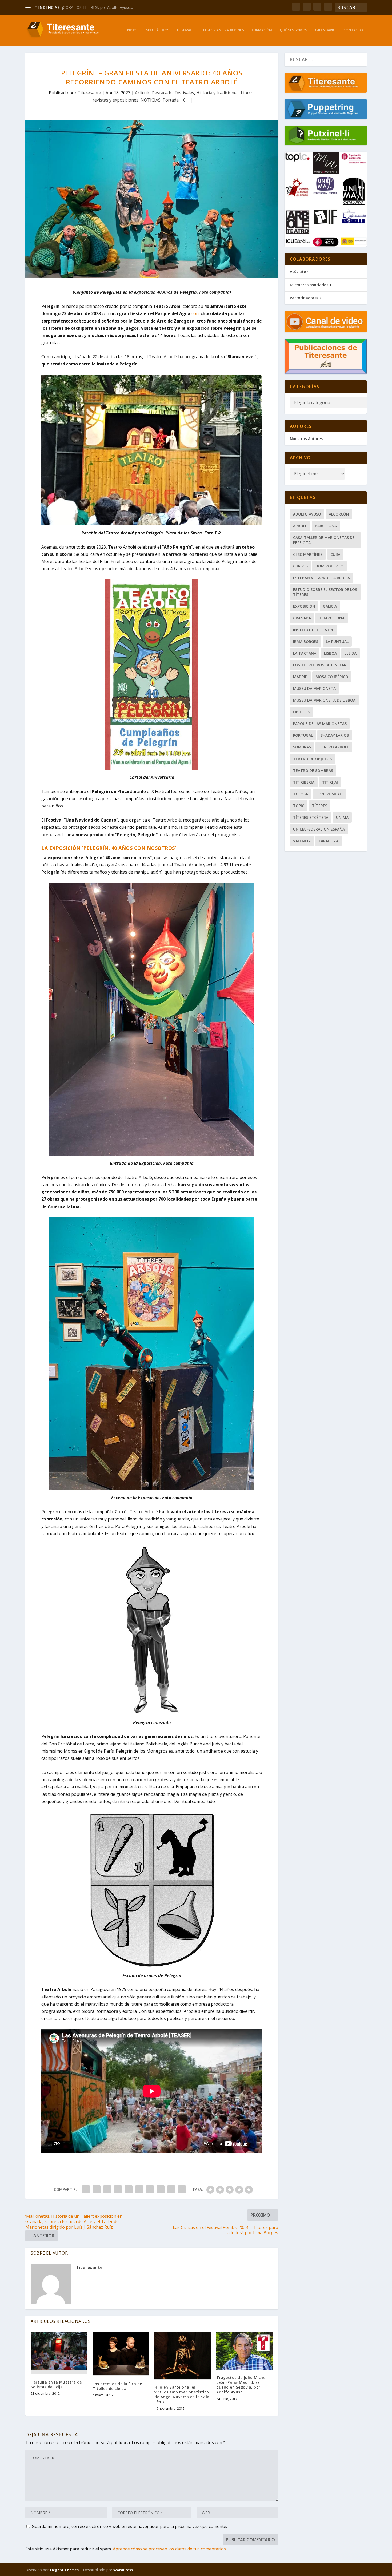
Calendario (325, 30)
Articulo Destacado (154, 93)
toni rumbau (329, 794)
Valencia (302, 841)
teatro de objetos (312, 759)
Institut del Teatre (314, 630)
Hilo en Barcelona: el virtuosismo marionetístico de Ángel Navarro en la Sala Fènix (182, 2394)
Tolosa (301, 794)
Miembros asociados (309, 285)
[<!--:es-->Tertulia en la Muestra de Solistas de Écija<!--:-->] (59, 2353)
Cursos (300, 566)
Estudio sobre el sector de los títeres (325, 592)
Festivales (186, 30)
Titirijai (330, 782)
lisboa (330, 653)
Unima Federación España (319, 829)
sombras (302, 747)
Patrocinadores (304, 298)
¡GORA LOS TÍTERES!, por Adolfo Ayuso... (97, 7)
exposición (304, 606)
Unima (342, 817)
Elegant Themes (64, 2570)
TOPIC (299, 806)
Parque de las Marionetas (320, 724)
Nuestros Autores (306, 439)
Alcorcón (339, 514)
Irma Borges (306, 641)
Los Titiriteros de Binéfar (320, 665)
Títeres (320, 806)
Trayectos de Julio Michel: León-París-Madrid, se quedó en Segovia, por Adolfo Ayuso (242, 2385)
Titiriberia (304, 782)
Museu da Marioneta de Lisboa (324, 700)
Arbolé (300, 526)
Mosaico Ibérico (332, 677)
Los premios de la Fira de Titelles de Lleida (117, 2386)
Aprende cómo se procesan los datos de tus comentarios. (170, 2549)
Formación (262, 30)
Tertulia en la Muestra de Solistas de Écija (56, 2384)
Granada (302, 618)
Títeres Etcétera (311, 817)
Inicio (131, 30)
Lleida (351, 653)
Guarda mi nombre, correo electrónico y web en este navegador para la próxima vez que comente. (129, 2526)
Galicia (330, 606)
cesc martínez (308, 554)
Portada (171, 100)
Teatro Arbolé (334, 747)
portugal (303, 735)
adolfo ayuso (307, 514)
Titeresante (89, 93)
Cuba (335, 554)
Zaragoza (328, 841)
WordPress (123, 2570)
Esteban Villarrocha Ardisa (321, 578)
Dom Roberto (329, 566)
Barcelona (326, 526)
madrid (300, 677)
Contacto (353, 30)
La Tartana (305, 653)
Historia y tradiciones (223, 30)
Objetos (301, 712)
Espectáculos (157, 30)
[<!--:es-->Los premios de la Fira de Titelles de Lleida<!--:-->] (121, 2354)
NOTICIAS (151, 100)
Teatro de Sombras (313, 770)
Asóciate (298, 271)
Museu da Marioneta (314, 688)
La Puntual (337, 641)
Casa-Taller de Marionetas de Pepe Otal (324, 540)
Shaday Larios (335, 735)
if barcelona (332, 618)
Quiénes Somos (293, 30)
